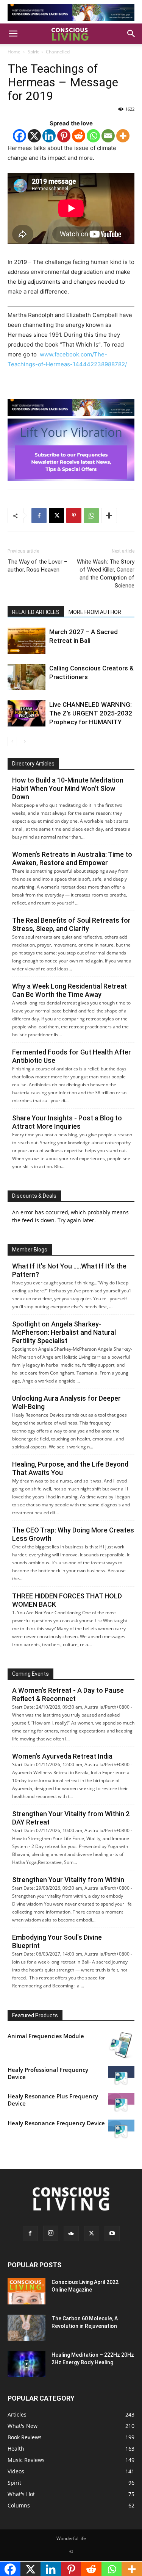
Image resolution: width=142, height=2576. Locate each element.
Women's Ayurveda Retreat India (62, 1756)
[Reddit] (79, 136)
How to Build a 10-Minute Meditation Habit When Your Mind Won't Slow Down (68, 788)
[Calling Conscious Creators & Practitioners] (27, 677)
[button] (13, 34)
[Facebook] (20, 136)
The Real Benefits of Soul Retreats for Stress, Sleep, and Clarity (71, 924)
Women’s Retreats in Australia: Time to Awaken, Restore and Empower (72, 858)
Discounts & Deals (34, 1196)
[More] (123, 136)
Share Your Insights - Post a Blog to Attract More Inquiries (67, 1122)
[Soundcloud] (71, 2234)
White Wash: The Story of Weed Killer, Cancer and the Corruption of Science (106, 574)
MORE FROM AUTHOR (95, 612)
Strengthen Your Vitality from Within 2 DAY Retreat (71, 1818)
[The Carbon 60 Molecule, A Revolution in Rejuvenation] (27, 2328)
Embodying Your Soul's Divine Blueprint (57, 1941)
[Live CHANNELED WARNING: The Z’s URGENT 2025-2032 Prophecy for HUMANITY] (27, 713)
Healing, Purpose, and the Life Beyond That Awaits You (70, 1468)
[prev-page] (12, 741)
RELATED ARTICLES (36, 612)
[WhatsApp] (91, 516)
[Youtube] (112, 2234)
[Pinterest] (64, 136)
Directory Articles (33, 764)
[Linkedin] (49, 136)
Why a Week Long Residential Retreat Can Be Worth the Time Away (69, 990)
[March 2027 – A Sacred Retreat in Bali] (27, 641)
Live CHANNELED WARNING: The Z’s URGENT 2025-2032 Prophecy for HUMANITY (91, 713)
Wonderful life (71, 2538)
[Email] (108, 136)
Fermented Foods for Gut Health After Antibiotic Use (72, 1056)
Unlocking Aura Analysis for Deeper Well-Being (66, 1402)
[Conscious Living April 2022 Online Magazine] (27, 2291)
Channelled (58, 52)
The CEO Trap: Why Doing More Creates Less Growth (73, 1534)
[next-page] (24, 741)
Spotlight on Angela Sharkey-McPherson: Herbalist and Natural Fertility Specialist (64, 1332)
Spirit (33, 52)
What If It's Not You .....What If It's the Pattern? (69, 1270)
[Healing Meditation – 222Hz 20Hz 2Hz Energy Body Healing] (27, 2364)
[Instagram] (51, 2233)
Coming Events (30, 1674)
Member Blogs (30, 1250)
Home (14, 52)
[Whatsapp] (93, 136)
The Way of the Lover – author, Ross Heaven (37, 566)
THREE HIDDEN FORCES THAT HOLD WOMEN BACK (67, 1600)
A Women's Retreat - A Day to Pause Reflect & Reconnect (68, 1694)
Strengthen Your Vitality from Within (68, 1880)
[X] (34, 136)
